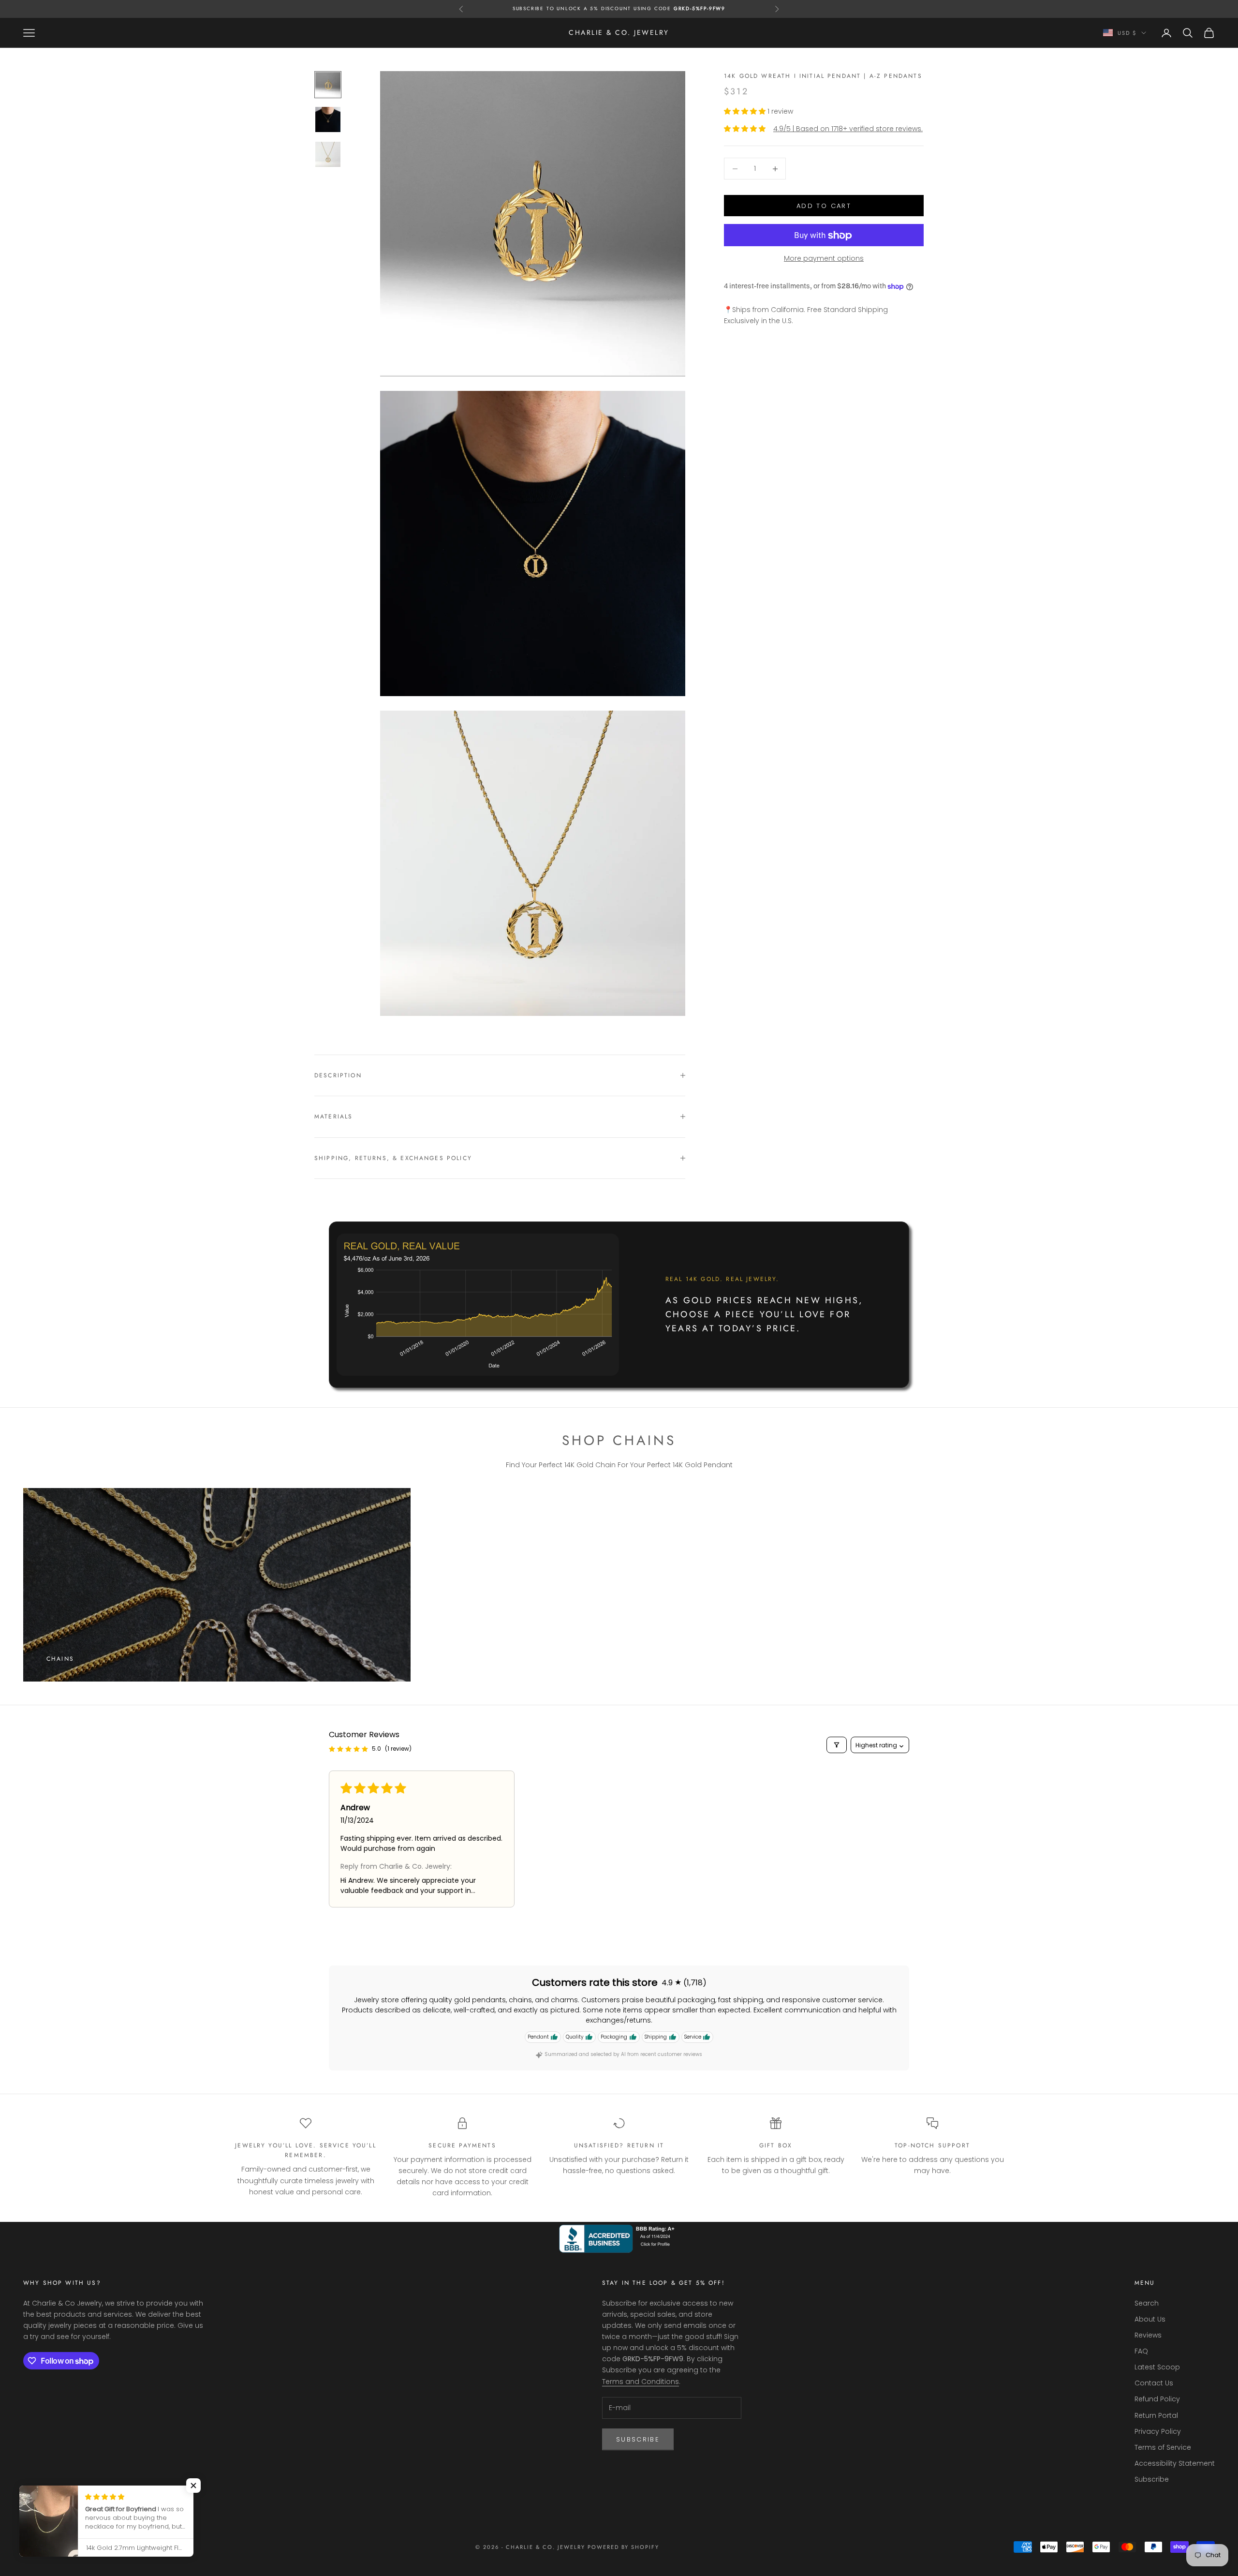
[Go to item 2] (328, 119)
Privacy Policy (1158, 2431)
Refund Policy (1157, 2399)
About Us (1150, 2319)
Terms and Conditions (641, 2382)
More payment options (824, 259)
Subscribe (638, 2439)
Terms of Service (1163, 2447)
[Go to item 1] (328, 85)
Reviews (1148, 2335)
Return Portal (1156, 2415)
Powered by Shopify (624, 2547)
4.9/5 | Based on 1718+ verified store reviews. (848, 129)
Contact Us (1154, 2383)
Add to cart (824, 206)
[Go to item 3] (328, 154)
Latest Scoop (1157, 2367)
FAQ (1141, 2351)
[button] (746, 111)
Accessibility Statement (1175, 2463)
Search (1147, 2303)
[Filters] (837, 1745)
